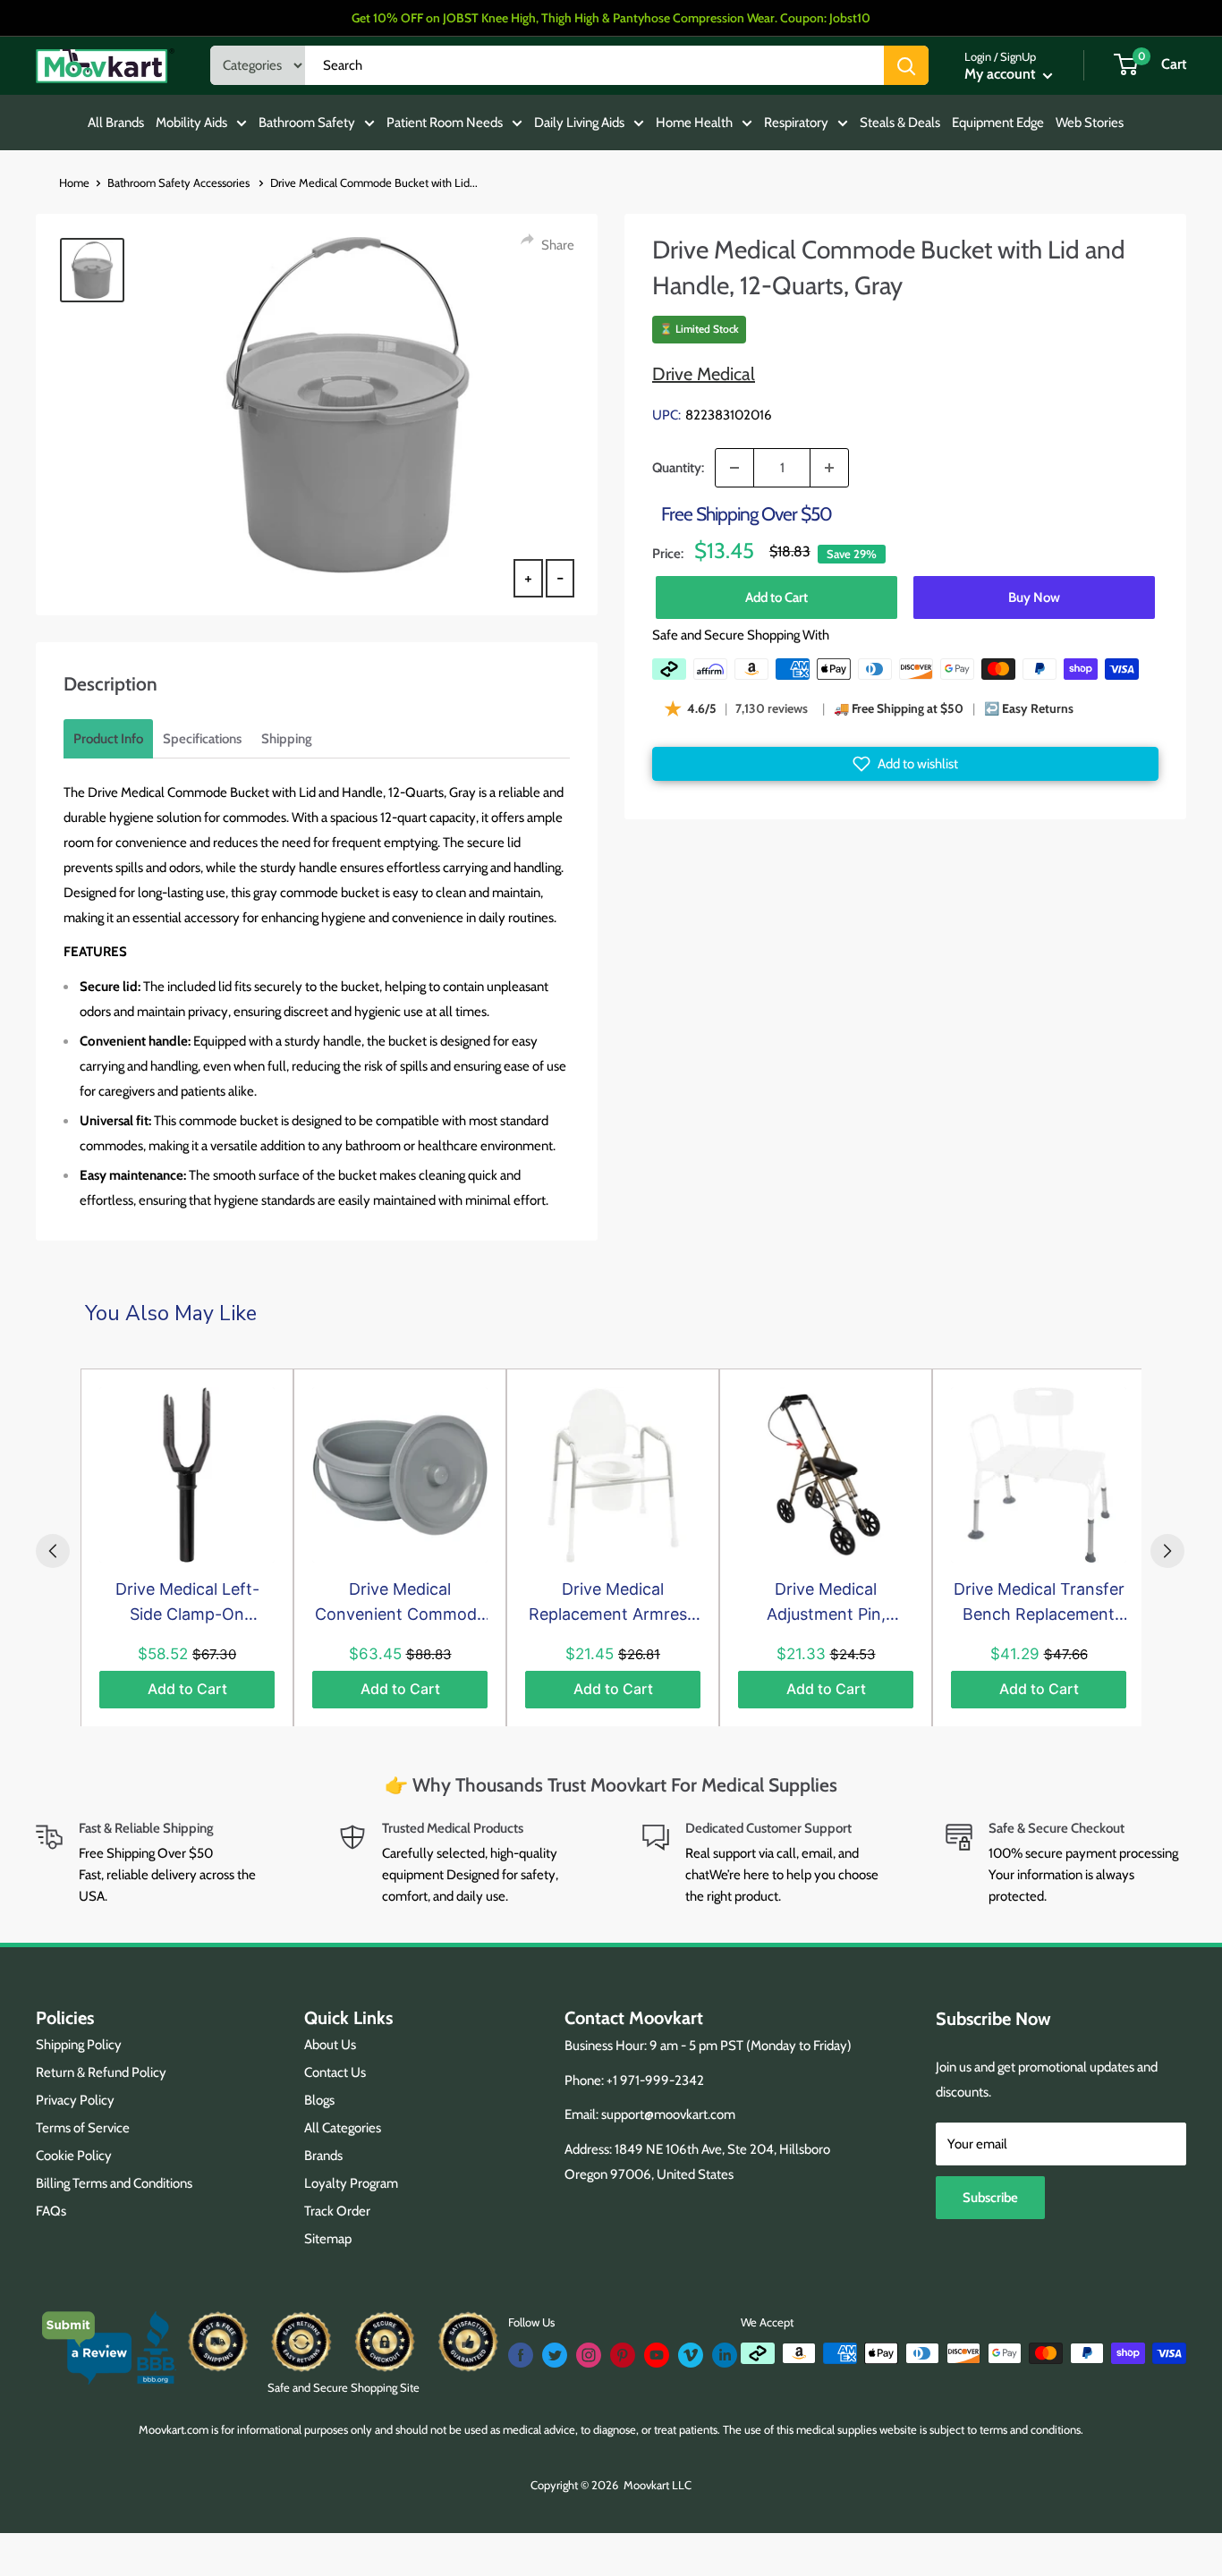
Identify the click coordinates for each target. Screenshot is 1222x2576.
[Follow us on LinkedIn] (725, 2355)
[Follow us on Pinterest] (623, 2355)
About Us (330, 2045)
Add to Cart (776, 597)
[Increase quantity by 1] (829, 468)
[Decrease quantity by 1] (734, 468)
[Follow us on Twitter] (555, 2355)
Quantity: (678, 468)
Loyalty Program (351, 2183)
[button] (905, 764)
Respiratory (796, 123)
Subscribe (990, 2198)
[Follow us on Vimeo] (691, 2355)
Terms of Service (83, 2128)
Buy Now (1034, 597)
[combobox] (594, 65)
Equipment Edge (998, 123)
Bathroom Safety (307, 123)
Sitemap (328, 2239)
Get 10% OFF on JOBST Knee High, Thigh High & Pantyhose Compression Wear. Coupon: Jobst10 (611, 18)
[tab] (108, 739)
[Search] (906, 65)
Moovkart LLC (658, 2485)
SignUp (1018, 56)
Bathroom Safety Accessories (180, 182)
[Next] (1167, 1551)
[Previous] (53, 1551)
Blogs (319, 2100)
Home (74, 182)
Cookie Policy (74, 2156)
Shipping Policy (79, 2045)
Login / (981, 56)
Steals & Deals (900, 123)
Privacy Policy (75, 2100)
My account (1001, 74)
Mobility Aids (191, 123)
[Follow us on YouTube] (657, 2355)
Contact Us (335, 2072)
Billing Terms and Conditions (114, 2183)
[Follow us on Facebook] (521, 2355)
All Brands (116, 123)
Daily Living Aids (579, 123)
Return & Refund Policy (101, 2072)
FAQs (51, 2211)
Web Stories (1090, 123)
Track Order (337, 2211)
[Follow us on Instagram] (589, 2355)
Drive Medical (704, 374)
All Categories (343, 2128)
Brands (323, 2156)
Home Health (694, 123)
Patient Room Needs (445, 123)
